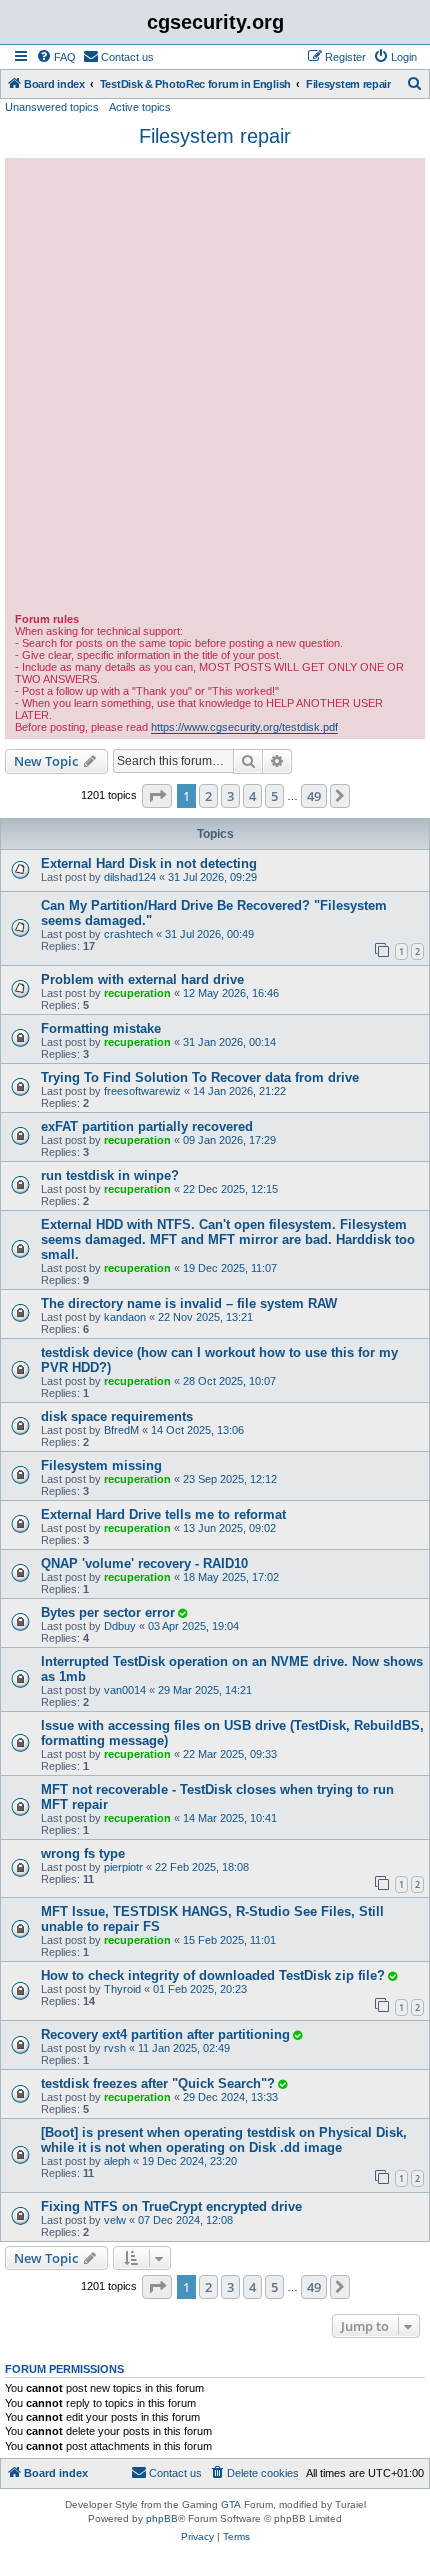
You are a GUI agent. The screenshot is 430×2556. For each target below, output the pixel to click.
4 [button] (252, 796)
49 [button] (314, 796)
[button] (157, 796)
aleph (117, 2161)
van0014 (125, 1690)
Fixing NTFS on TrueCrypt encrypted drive (171, 2206)
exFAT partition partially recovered (147, 1126)
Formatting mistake (101, 1028)
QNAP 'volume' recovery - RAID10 (144, 1563)
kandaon (125, 1317)
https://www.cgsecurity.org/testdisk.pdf (244, 727)
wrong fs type (83, 1853)
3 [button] (230, 796)
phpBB (162, 2518)
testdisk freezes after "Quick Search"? (158, 2083)
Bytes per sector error (108, 1612)
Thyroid (122, 1989)
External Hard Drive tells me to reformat (163, 1514)
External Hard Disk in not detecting (149, 863)
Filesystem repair (215, 136)
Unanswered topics (52, 107)
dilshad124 (130, 877)
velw (115, 2220)
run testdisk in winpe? (110, 1175)
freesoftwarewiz (142, 1091)
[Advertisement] (215, 388)
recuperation (137, 993)
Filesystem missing (101, 1465)
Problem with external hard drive (142, 979)
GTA (231, 2504)
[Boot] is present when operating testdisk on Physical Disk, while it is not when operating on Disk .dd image (224, 2140)
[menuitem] (56, 57)
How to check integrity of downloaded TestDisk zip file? (213, 1975)
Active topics (140, 107)
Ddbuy (120, 1626)
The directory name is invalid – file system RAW (189, 1303)
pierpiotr (123, 1867)
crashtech (128, 934)
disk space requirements (117, 1416)
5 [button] (274, 796)
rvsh (115, 2048)
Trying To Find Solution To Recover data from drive (200, 1077)
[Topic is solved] (182, 1613)
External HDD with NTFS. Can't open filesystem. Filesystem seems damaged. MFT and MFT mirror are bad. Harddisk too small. (228, 1239)
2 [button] (208, 796)
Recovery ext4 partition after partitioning (165, 2034)
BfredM (121, 1430)
